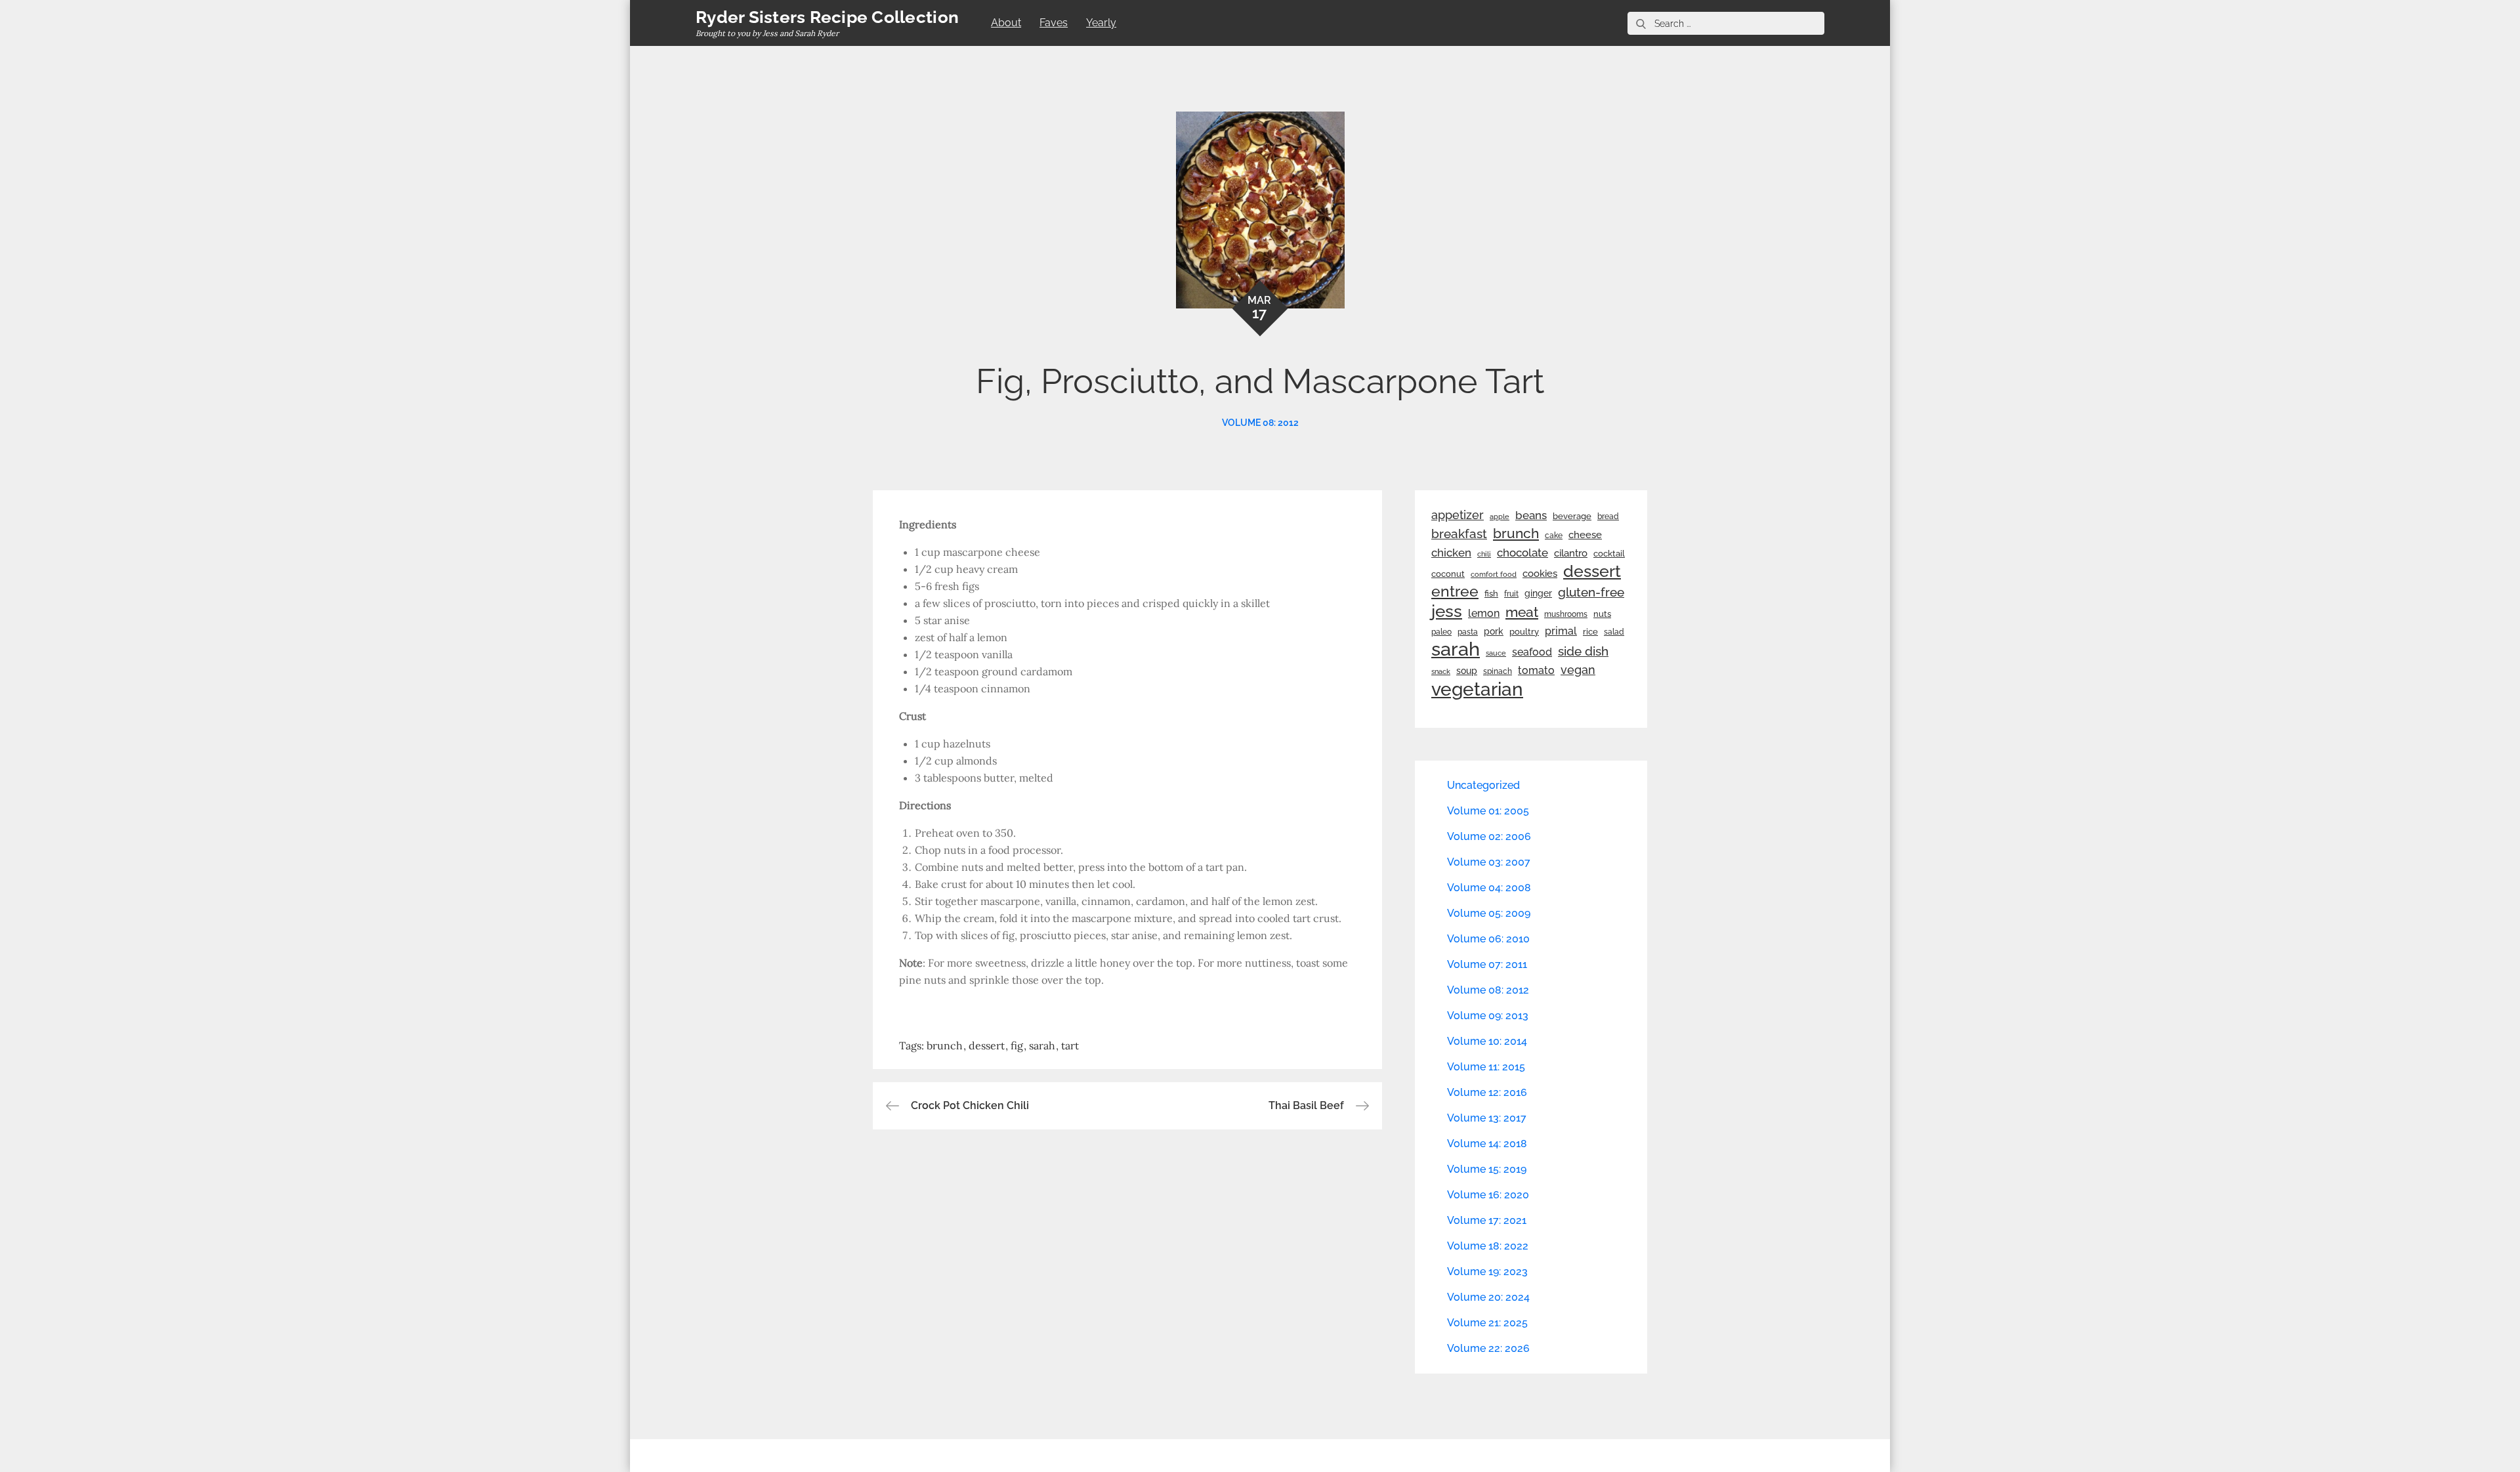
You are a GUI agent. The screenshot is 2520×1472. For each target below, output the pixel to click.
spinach (1498, 671)
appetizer (1458, 515)
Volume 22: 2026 (1488, 1348)
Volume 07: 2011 (1487, 964)
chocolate (1522, 553)
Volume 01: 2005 (1488, 811)
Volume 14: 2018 (1487, 1144)
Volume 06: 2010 (1488, 939)
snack (1441, 672)
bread (1608, 516)
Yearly (1101, 23)
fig (1017, 1045)
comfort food (1494, 574)
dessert (987, 1045)
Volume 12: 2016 (1487, 1092)
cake (1554, 536)
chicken (1451, 553)
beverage (1572, 516)
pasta (1468, 632)
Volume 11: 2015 (1486, 1067)
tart (1070, 1045)
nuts (1602, 614)
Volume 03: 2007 (1489, 862)
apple (1500, 516)
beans (1531, 515)
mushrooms (1566, 614)
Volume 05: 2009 (1489, 913)
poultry (1524, 632)
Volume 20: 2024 (1488, 1297)
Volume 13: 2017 (1487, 1118)
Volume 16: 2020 (1488, 1195)
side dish (1583, 651)
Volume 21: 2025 (1487, 1323)
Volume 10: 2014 (1487, 1041)
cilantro (1571, 553)
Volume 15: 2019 (1487, 1169)
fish (1491, 594)
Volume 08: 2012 (1260, 423)
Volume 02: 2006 (1489, 836)
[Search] (1641, 23)
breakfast (1459, 534)
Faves (1054, 23)
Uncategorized (1483, 785)
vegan (1578, 670)
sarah (1042, 1045)
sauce (1496, 653)
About (1006, 23)
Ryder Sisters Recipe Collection (827, 17)
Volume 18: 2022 (1488, 1246)
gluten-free (1591, 592)
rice (1590, 631)
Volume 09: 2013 (1488, 1016)
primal (1561, 631)
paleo (1441, 632)
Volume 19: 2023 (1487, 1272)
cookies (1540, 573)
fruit (1511, 594)
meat (1522, 612)
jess (1447, 611)
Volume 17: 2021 (1487, 1220)
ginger (1538, 593)
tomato (1536, 670)
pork (1494, 631)
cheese (1585, 535)
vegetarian (1477, 689)
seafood (1532, 652)
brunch (945, 1045)
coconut (1448, 574)
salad (1614, 632)
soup (1467, 671)
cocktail (1609, 554)
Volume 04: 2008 (1489, 888)
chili (1484, 554)
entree (1455, 591)
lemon (1484, 613)
